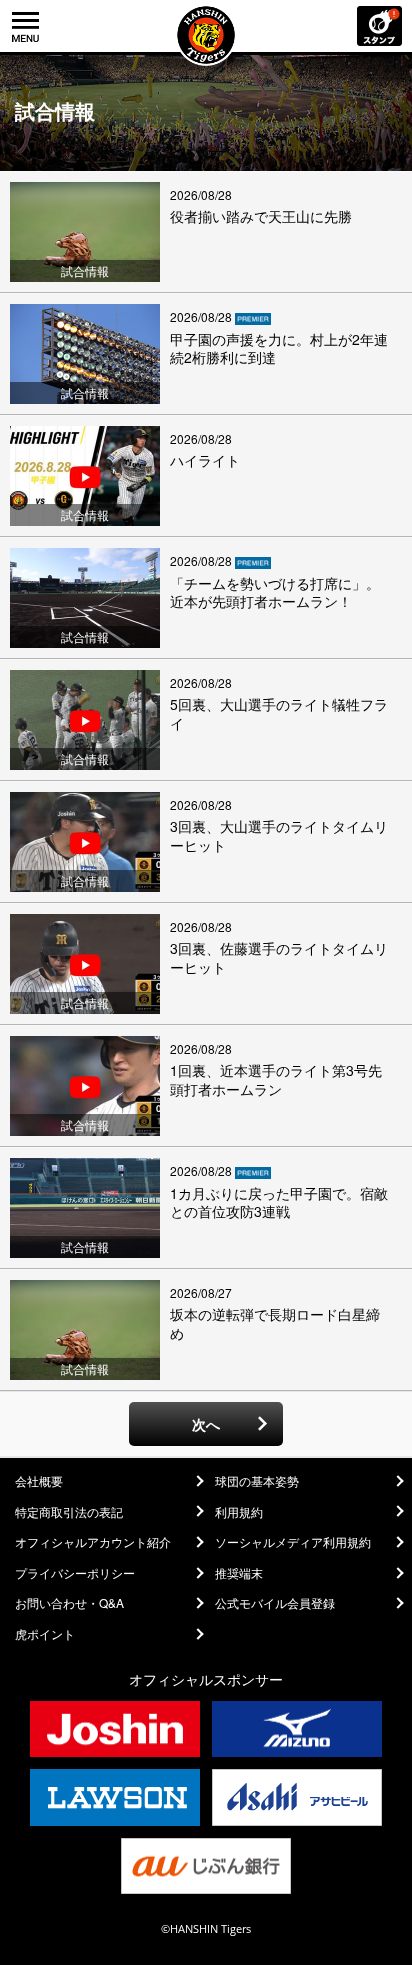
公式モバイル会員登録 (275, 1603)
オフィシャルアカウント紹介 (93, 1542)
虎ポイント (45, 1634)
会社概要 (39, 1481)
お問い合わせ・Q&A (69, 1603)
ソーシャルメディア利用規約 (293, 1542)
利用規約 (239, 1512)
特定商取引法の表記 (69, 1512)
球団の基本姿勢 (257, 1481)
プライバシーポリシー (75, 1573)
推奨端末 (239, 1573)
